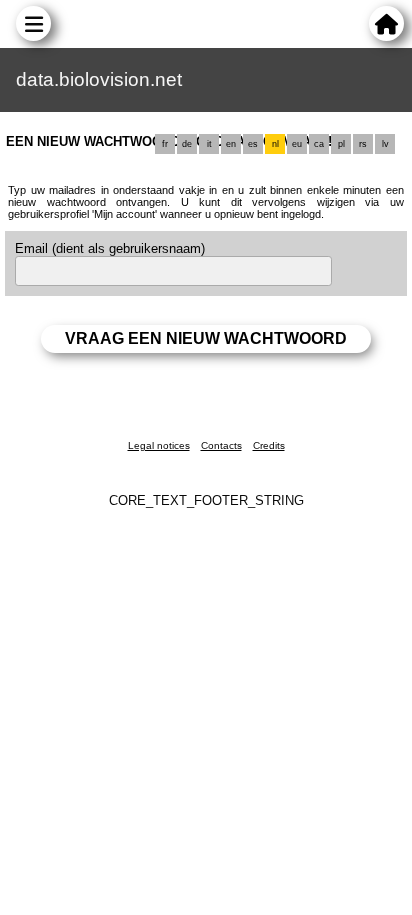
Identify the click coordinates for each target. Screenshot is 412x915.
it (209, 144)
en (231, 144)
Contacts (221, 445)
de (187, 144)
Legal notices (159, 445)
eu (297, 144)
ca (319, 144)
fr (165, 144)
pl (341, 144)
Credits (269, 445)
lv (385, 144)
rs (363, 144)
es (253, 144)
